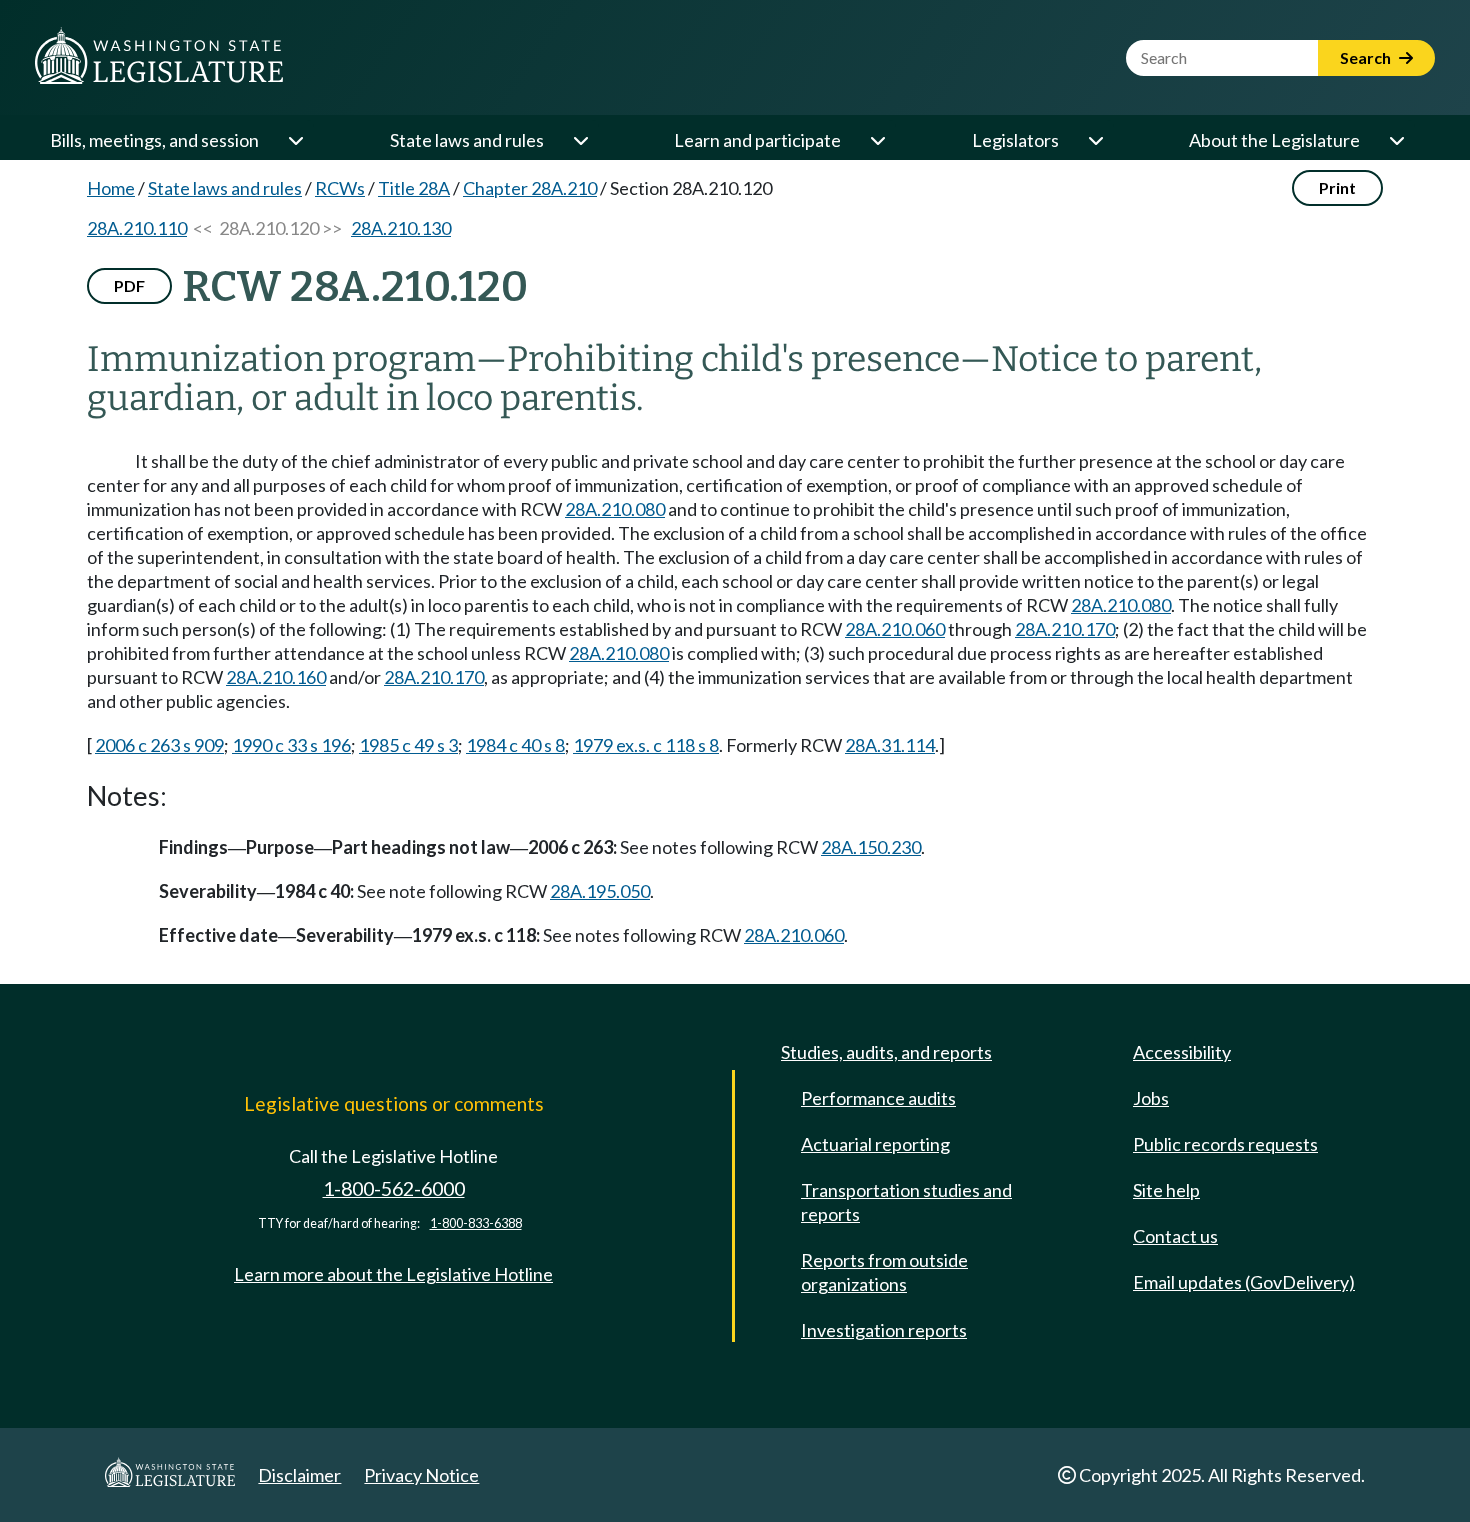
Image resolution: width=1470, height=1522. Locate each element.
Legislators (1015, 140)
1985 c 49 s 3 (408, 745)
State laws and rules (467, 140)
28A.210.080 (615, 509)
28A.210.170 (1065, 629)
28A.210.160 (276, 677)
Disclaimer (299, 1475)
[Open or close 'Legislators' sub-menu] (1095, 140)
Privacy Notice (421, 1475)
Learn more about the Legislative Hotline (393, 1274)
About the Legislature (1274, 140)
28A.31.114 (890, 745)
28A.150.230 (871, 847)
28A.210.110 (137, 228)
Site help (1166, 1190)
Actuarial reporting (875, 1144)
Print (1337, 187)
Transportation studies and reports (906, 1202)
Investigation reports (884, 1330)
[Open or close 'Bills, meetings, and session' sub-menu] (295, 140)
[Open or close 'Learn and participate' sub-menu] (877, 140)
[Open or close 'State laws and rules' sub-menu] (580, 140)
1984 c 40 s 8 (515, 745)
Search (1367, 57)
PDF (129, 285)
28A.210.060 (895, 629)
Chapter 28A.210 (530, 188)
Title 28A (414, 188)
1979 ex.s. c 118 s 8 (646, 745)
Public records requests (1225, 1144)
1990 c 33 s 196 (291, 745)
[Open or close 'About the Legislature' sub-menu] (1396, 140)
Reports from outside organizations (884, 1272)
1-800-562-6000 (394, 1188)
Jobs (1151, 1098)
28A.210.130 (401, 228)
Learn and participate (757, 140)
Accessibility (1182, 1052)
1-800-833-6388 (476, 1223)
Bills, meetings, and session (154, 140)
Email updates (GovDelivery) (1244, 1282)
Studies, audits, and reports (886, 1052)
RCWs (340, 188)
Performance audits (878, 1098)
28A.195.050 (600, 891)
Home (111, 188)
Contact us (1175, 1236)
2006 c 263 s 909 (159, 745)
